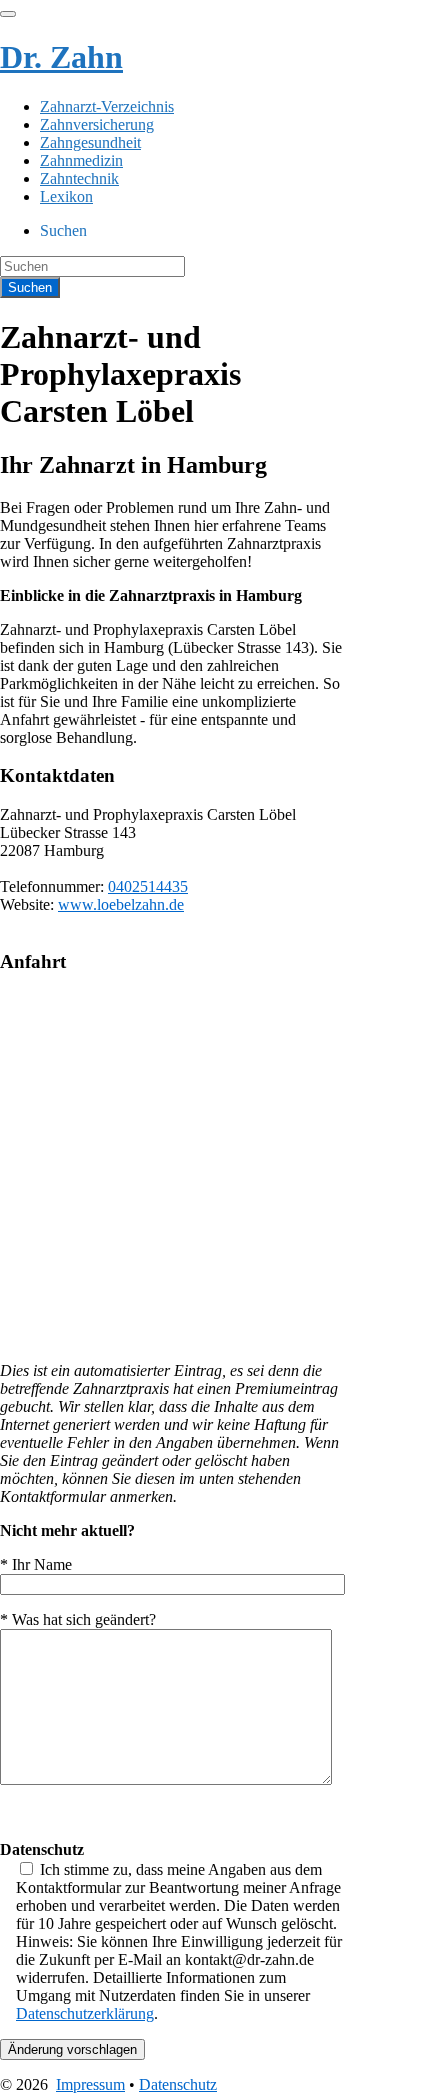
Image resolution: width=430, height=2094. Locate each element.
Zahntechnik (79, 178)
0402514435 (148, 886)
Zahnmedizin (81, 160)
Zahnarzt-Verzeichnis (107, 106)
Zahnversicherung (97, 124)
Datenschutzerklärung (85, 2013)
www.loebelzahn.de (121, 904)
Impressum (90, 2084)
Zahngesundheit (90, 142)
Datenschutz (178, 2084)
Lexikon (66, 196)
